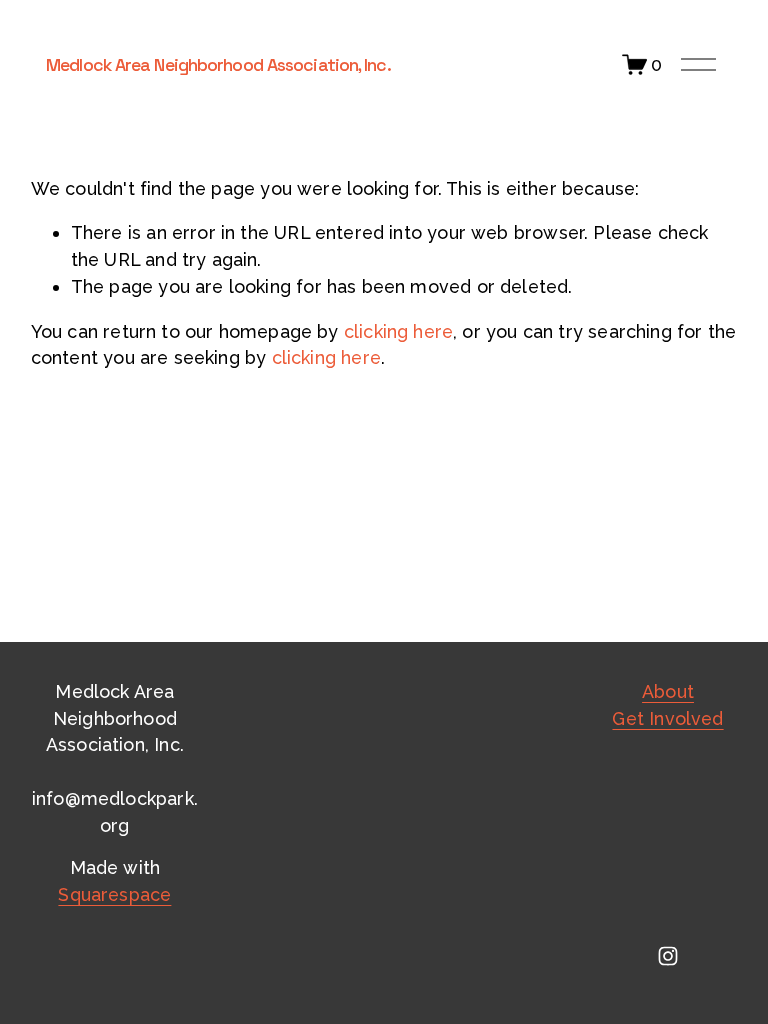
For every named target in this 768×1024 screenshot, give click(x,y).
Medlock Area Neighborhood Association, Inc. (218, 64)
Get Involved (667, 718)
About (668, 691)
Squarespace (114, 894)
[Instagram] (668, 956)
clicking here (398, 331)
